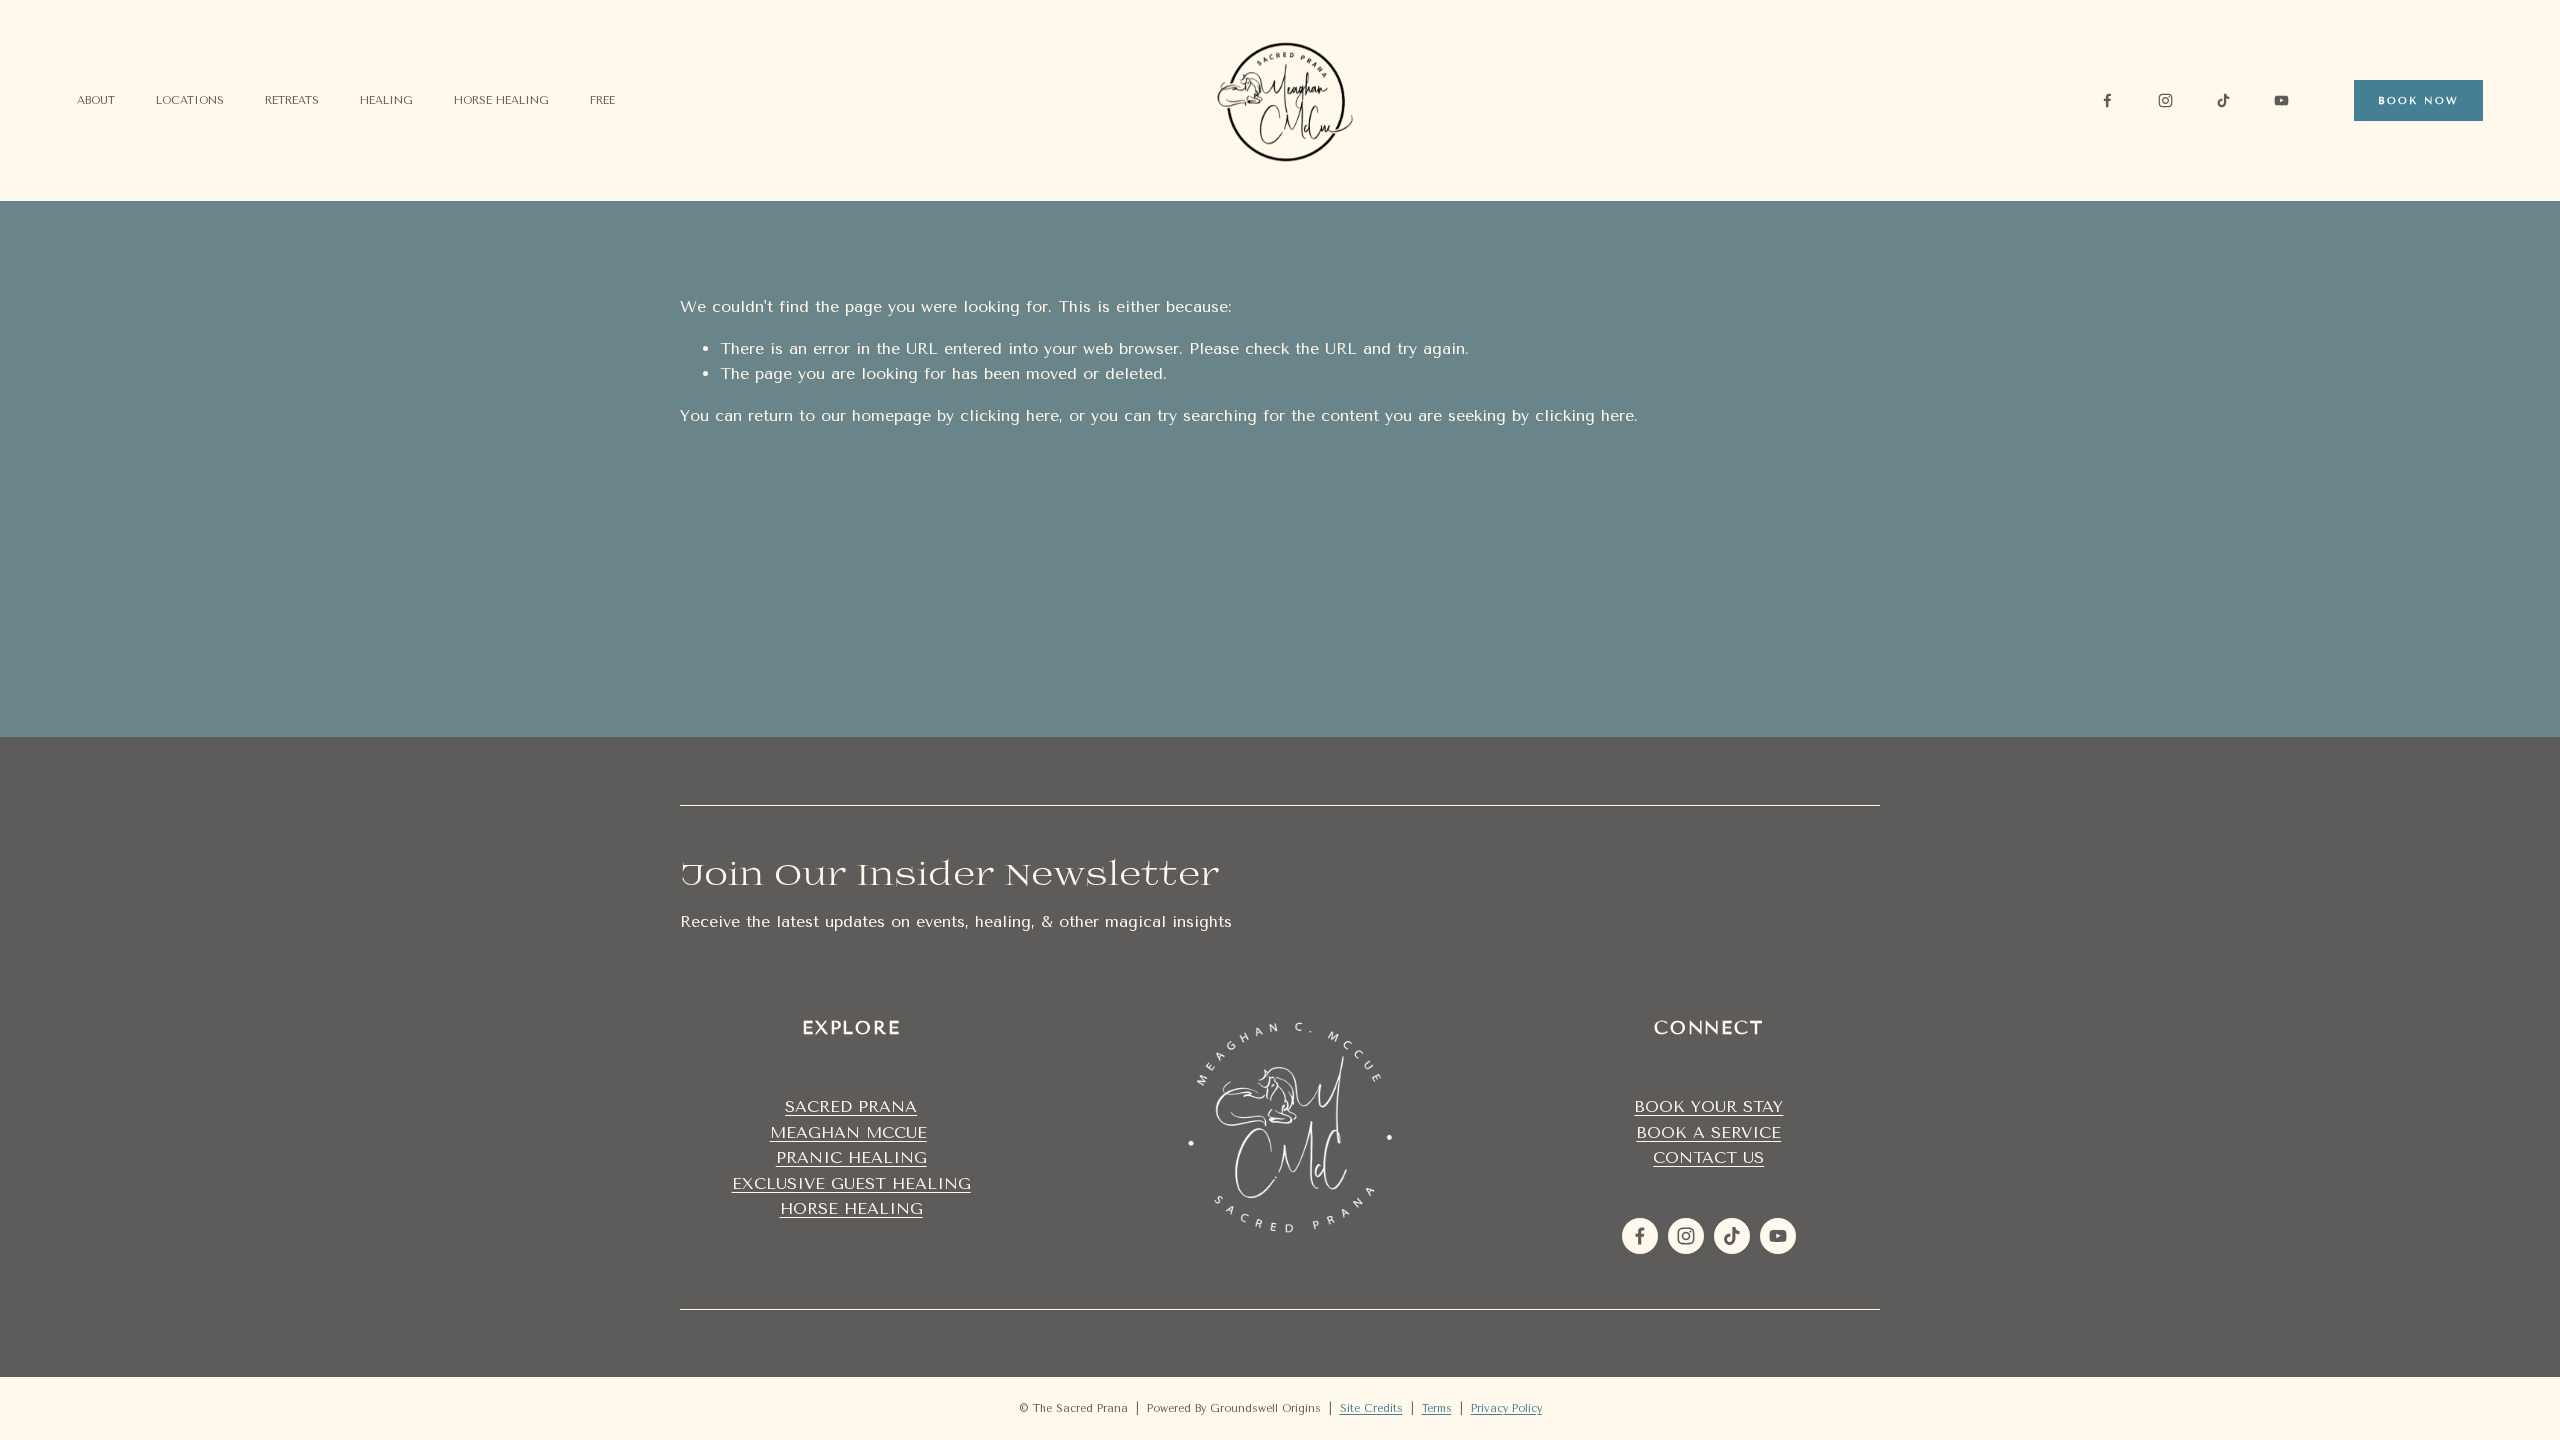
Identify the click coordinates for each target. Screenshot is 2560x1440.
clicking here (1009, 415)
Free (602, 100)
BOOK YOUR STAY (1708, 1106)
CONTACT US (1708, 1157)
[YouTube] (2281, 100)
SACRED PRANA (851, 1106)
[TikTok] (2223, 100)
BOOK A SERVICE (1708, 1132)
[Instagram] (2165, 100)
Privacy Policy (1506, 1408)
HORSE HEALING (851, 1208)
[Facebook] (2107, 100)
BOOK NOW (2418, 100)
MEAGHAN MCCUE (848, 1132)
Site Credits (1371, 1408)
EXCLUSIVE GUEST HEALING (851, 1183)
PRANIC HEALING (851, 1157)
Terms (1437, 1408)
